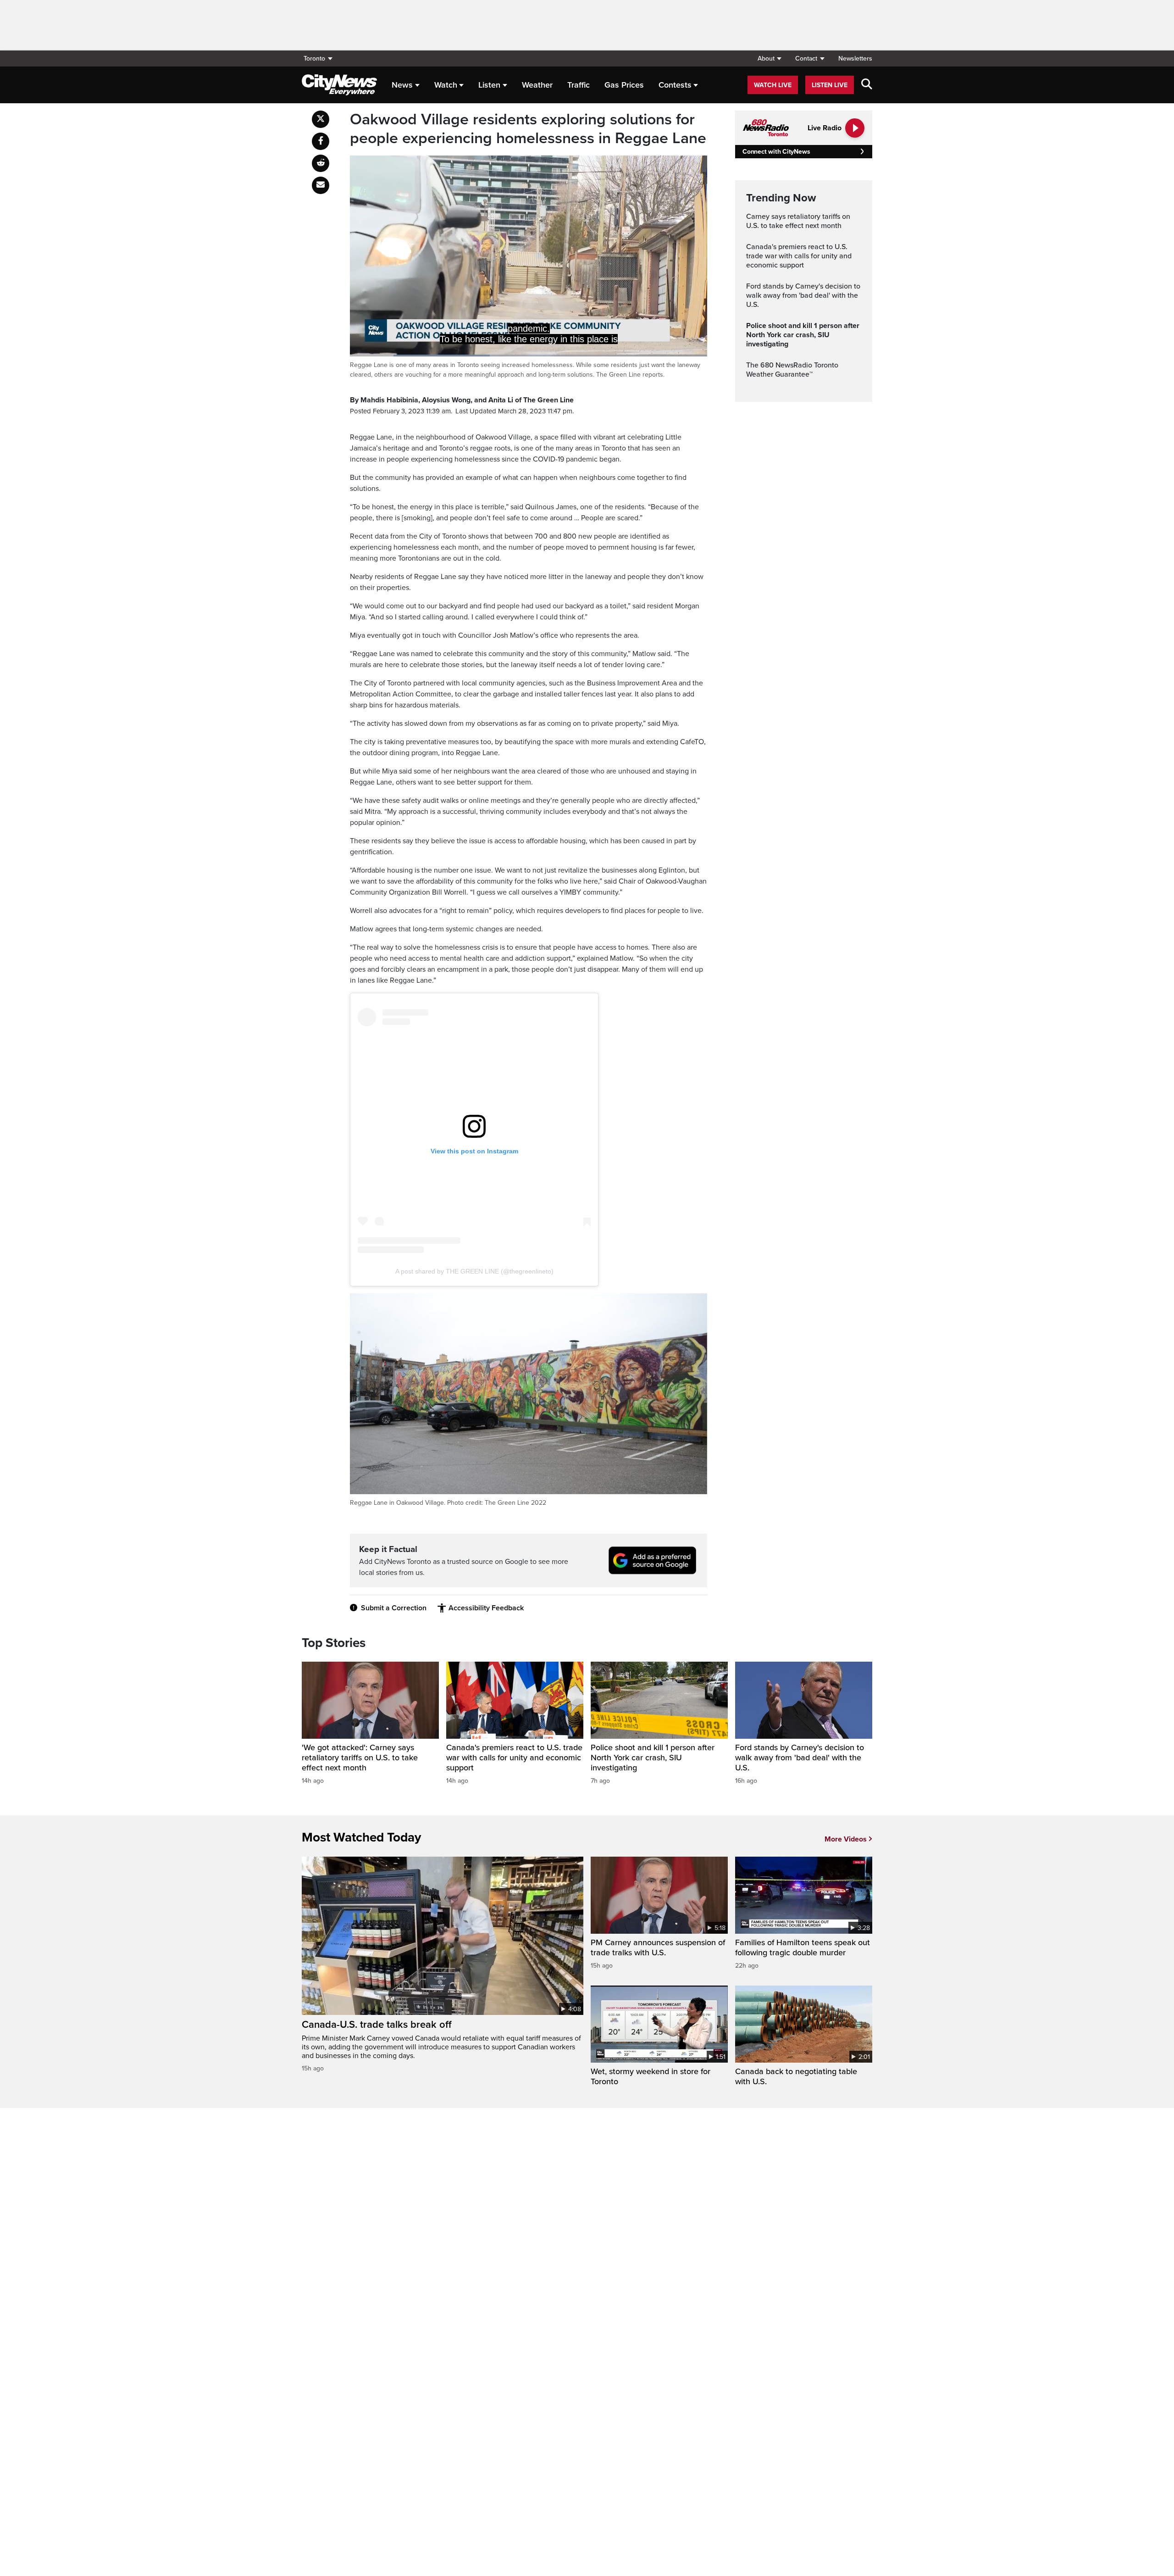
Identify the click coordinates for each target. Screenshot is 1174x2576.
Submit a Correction (394, 1608)
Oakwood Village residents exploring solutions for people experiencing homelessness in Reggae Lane (528, 129)
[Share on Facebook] (321, 141)
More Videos (846, 1839)
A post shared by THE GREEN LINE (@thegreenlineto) (474, 1271)
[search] (867, 85)
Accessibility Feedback (486, 1608)
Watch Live (773, 85)
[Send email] (321, 185)
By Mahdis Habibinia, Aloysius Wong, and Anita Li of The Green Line (462, 400)
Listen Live (830, 85)
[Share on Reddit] (321, 163)
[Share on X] (321, 119)
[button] (769, 58)
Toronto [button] (314, 58)
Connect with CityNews (776, 152)
